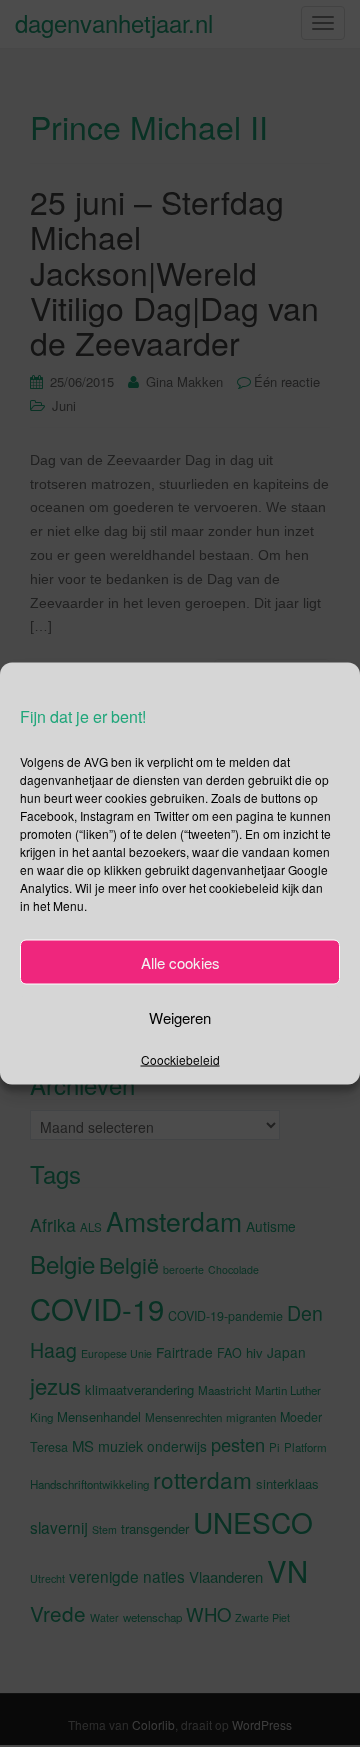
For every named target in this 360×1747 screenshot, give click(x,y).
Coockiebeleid (180, 1059)
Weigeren (180, 1016)
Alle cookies (180, 961)
